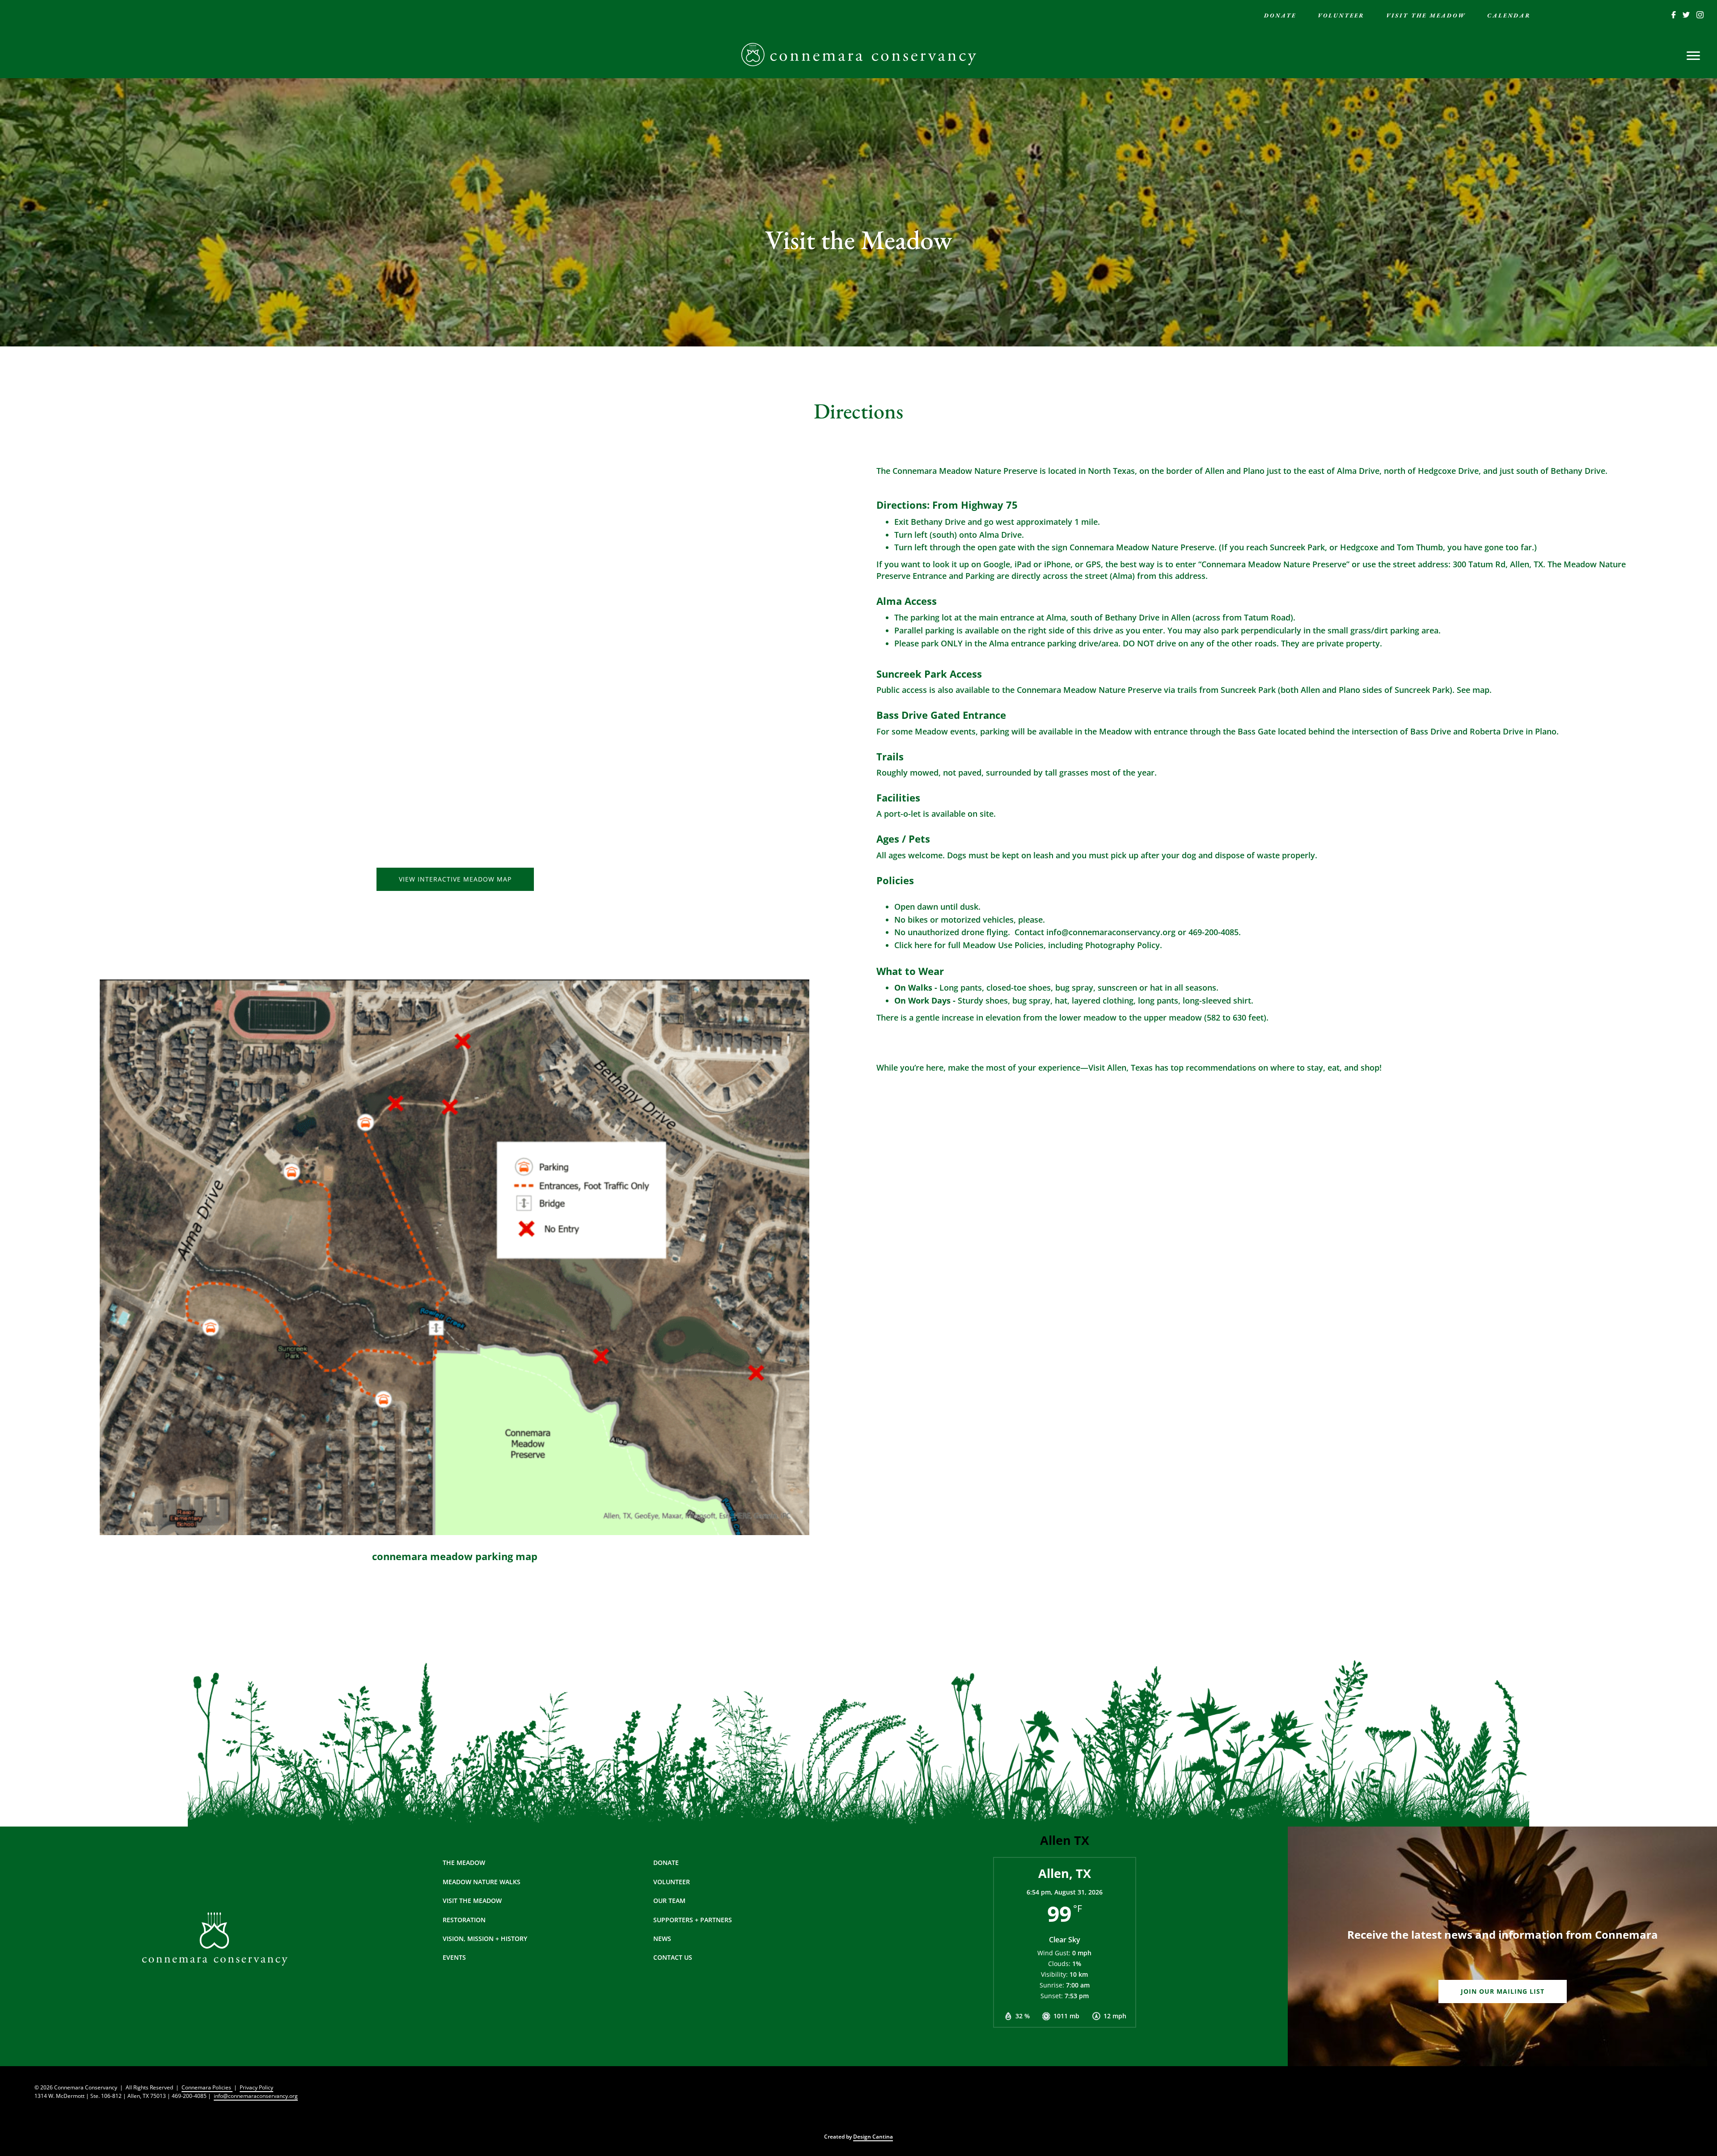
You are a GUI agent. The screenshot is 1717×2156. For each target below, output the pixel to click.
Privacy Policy (256, 2087)
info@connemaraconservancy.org (256, 2096)
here (923, 945)
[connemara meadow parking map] (455, 1257)
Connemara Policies (207, 2087)
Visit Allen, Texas (1121, 1067)
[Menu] (1693, 56)
